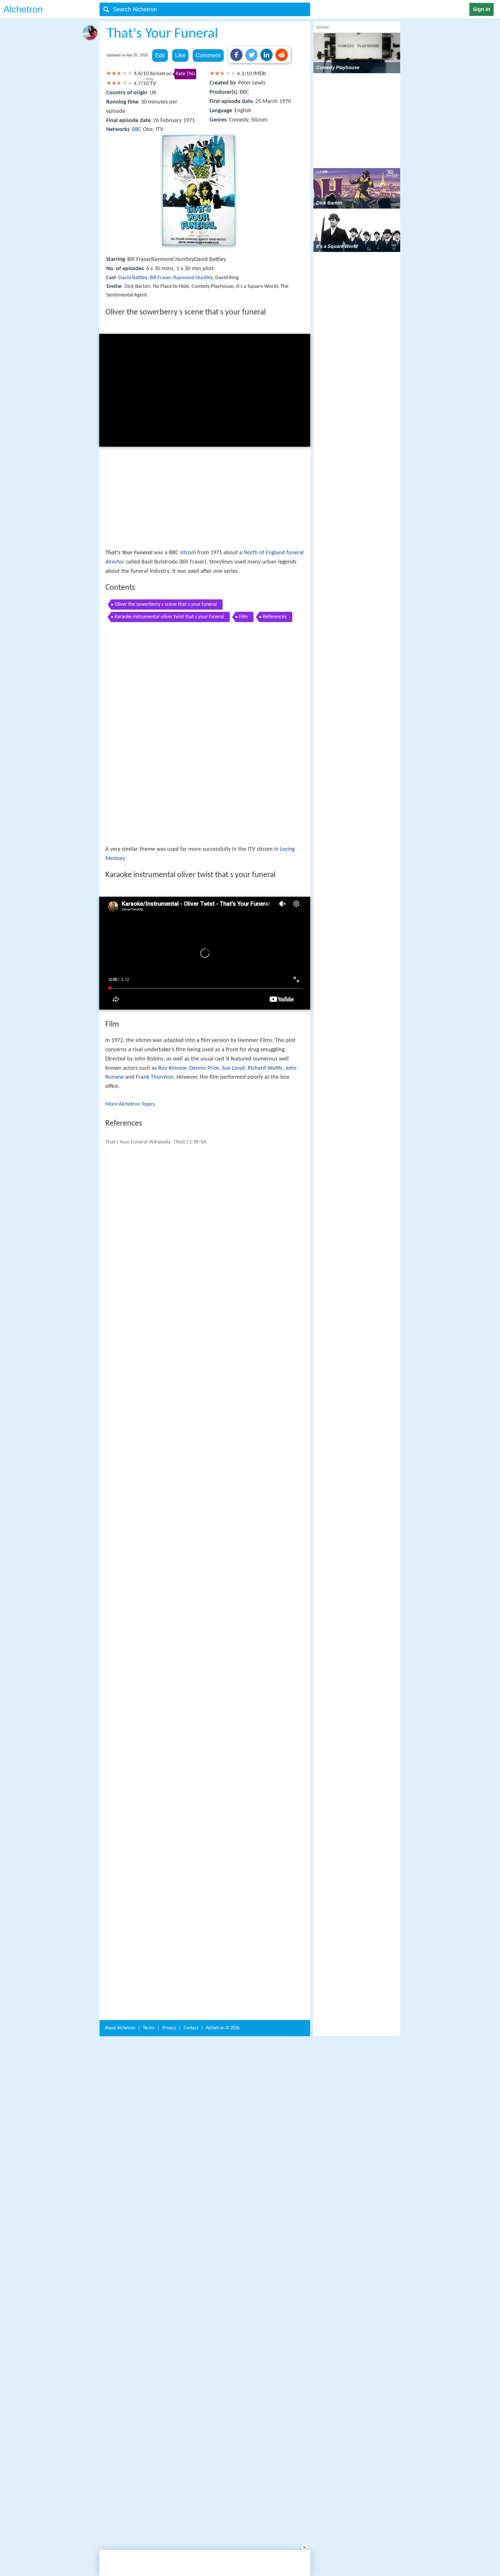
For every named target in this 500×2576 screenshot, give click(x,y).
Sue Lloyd (233, 987)
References (275, 617)
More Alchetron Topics (130, 1023)
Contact (191, 1945)
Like (180, 55)
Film (243, 617)
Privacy (169, 1945)
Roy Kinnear (172, 987)
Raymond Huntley (193, 278)
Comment (208, 55)
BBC (137, 130)
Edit (160, 55)
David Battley (133, 278)
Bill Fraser (160, 278)
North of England (264, 553)
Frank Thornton (155, 996)
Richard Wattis (265, 987)
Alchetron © (223, 1945)
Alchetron (23, 9)
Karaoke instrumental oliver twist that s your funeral (169, 617)
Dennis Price (204, 987)
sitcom (188, 553)
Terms (149, 1945)
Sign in (481, 9)
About (120, 1945)
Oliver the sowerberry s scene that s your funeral (166, 604)
